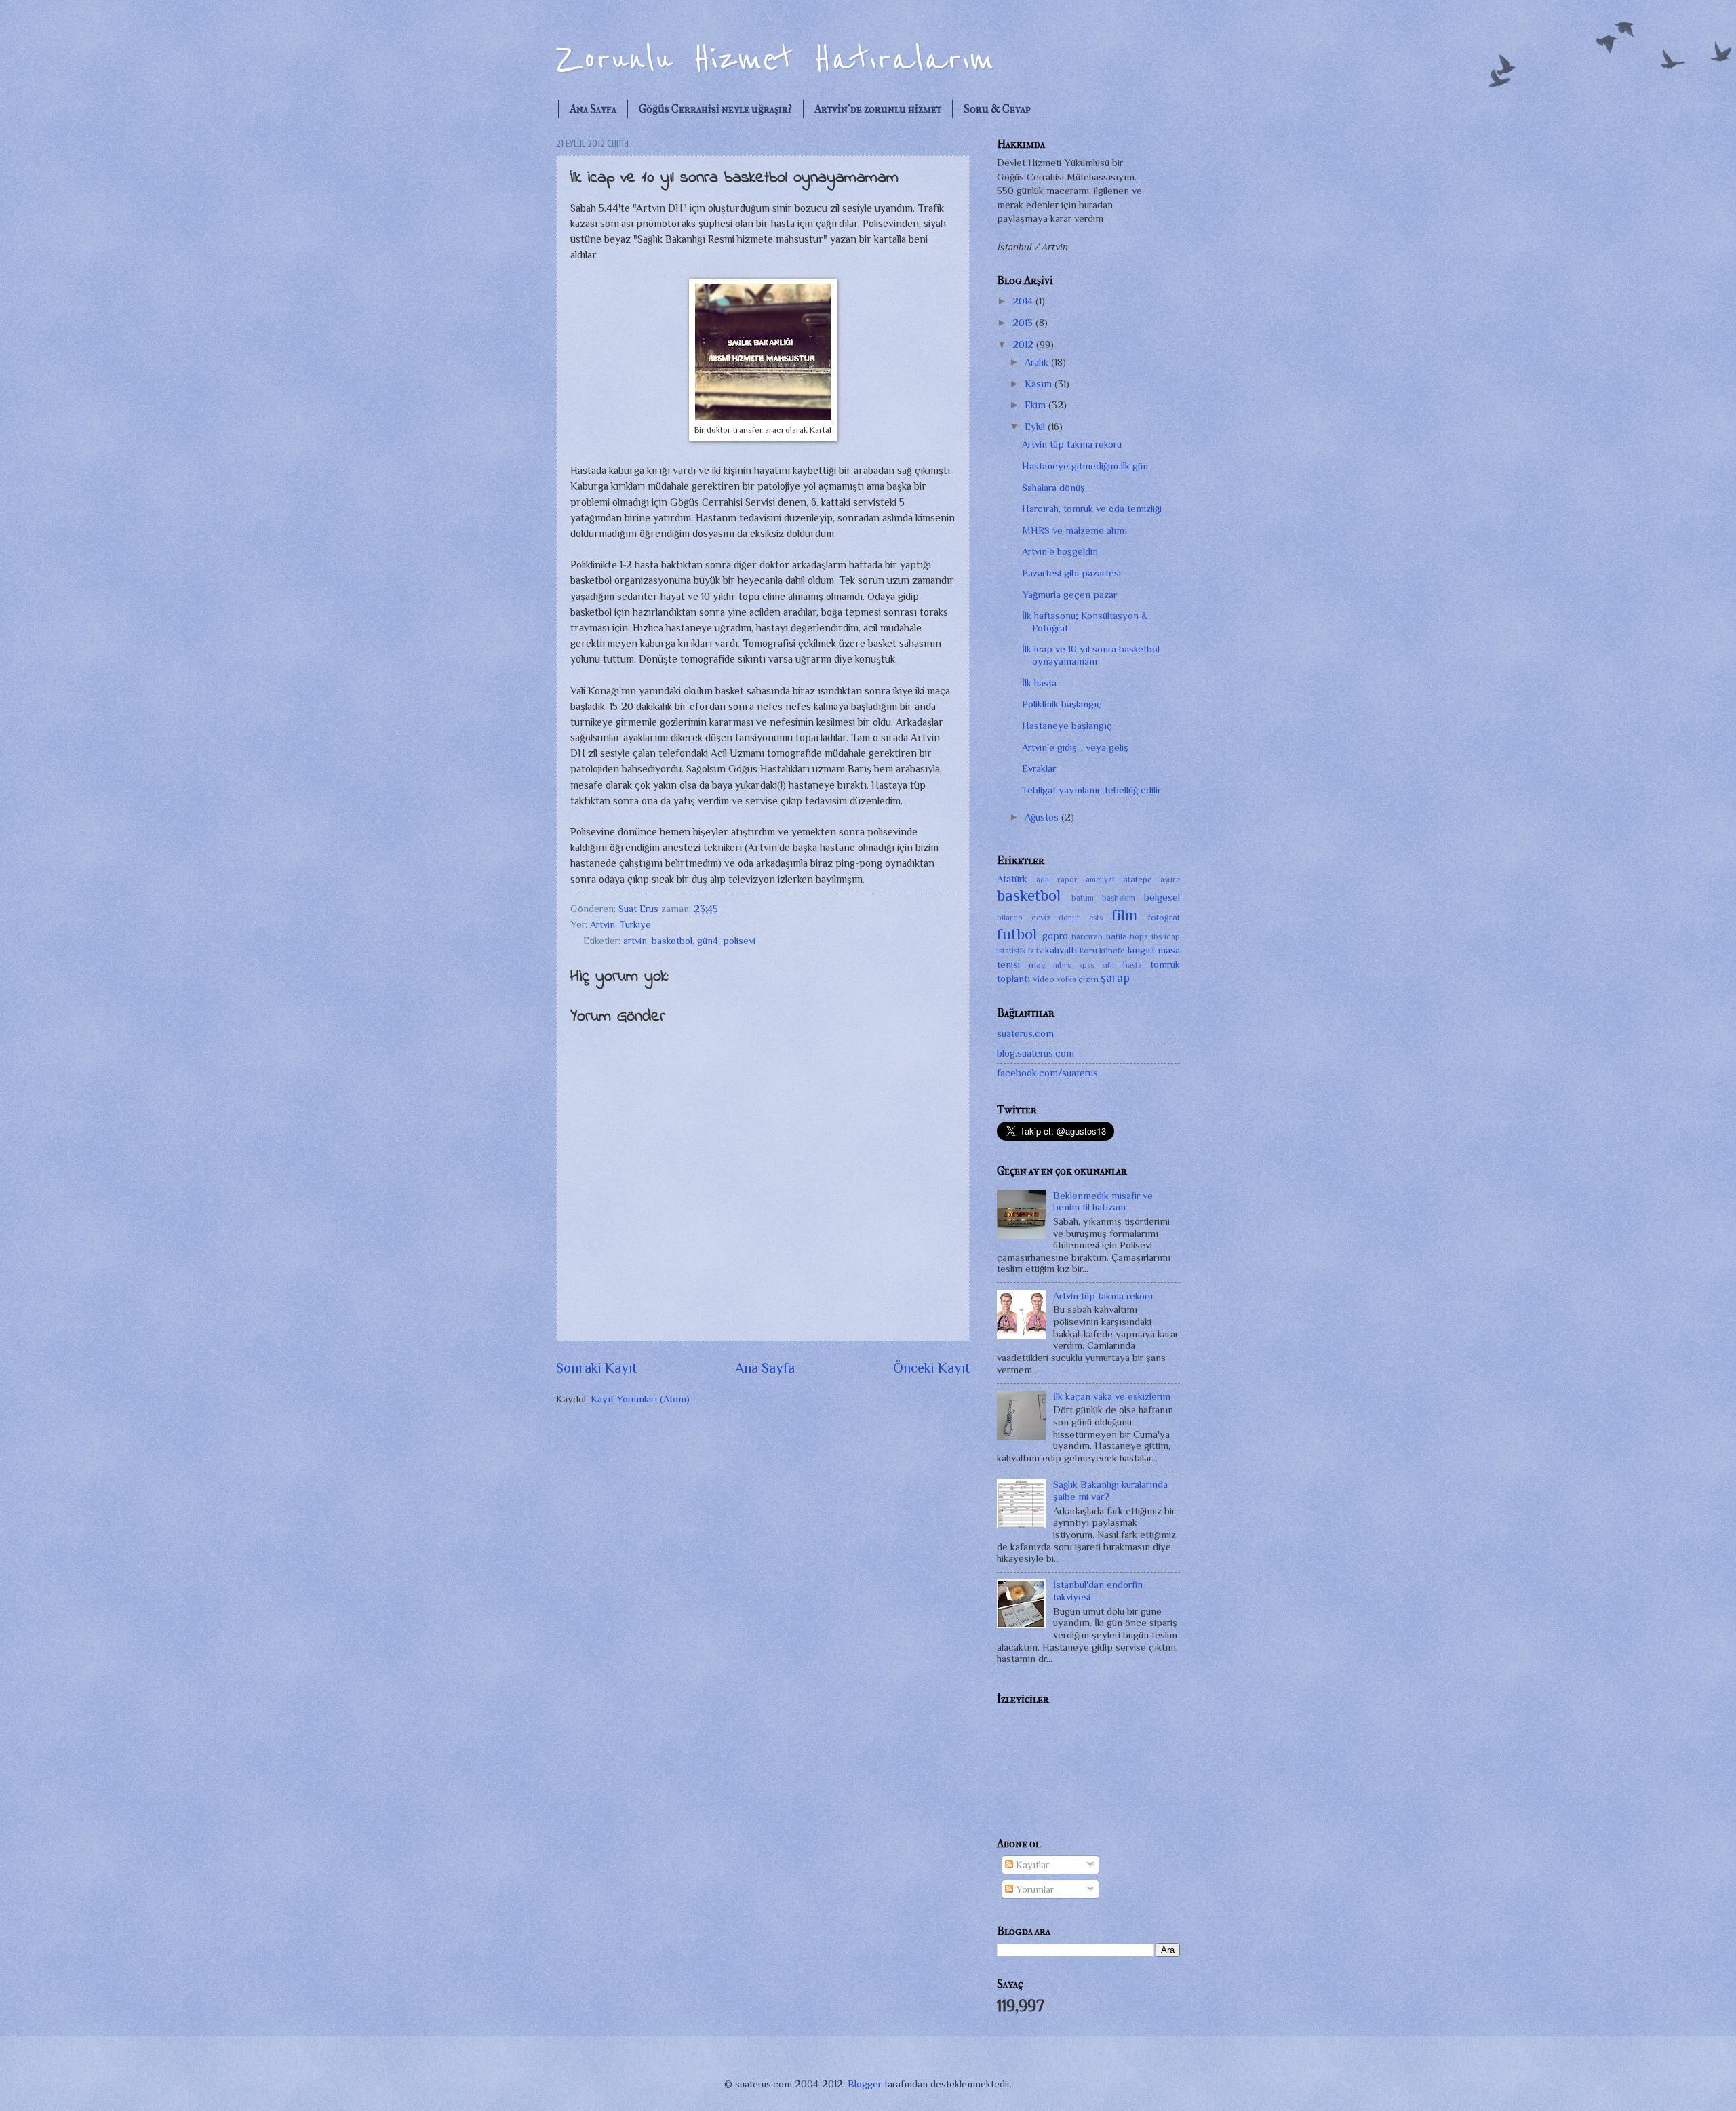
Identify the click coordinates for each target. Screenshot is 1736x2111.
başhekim (1119, 898)
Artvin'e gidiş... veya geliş (1075, 747)
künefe (1112, 950)
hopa (1139, 936)
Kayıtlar (1031, 1865)
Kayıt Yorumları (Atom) (640, 1399)
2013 (1024, 323)
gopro (1055, 936)
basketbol (672, 941)
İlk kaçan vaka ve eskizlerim (1112, 1396)
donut (1069, 918)
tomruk (1165, 964)
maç (1037, 965)
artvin (635, 941)
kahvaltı (1061, 950)
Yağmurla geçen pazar (1069, 595)
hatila (1117, 936)
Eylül (1036, 427)
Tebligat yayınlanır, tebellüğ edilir (1091, 790)
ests (1096, 918)
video (1044, 979)
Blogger (865, 2084)
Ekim (1037, 405)
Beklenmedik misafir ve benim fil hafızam (1103, 1202)
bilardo (1010, 918)
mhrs (1062, 965)
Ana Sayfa (593, 109)
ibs (1157, 936)
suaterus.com (1025, 1033)
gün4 (708, 941)
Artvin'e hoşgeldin (1060, 551)
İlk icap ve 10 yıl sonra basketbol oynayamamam (1091, 655)
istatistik (1011, 951)
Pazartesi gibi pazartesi (1071, 573)
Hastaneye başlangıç (1067, 726)
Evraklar (1039, 768)
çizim (1088, 979)
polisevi (739, 941)
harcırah (1087, 936)
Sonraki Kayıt (596, 1368)
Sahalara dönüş (1053, 488)
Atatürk (1012, 879)
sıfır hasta (1122, 965)
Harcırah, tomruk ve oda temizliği (1092, 509)
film (1124, 915)
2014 (1024, 301)
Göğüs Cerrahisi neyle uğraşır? (715, 109)
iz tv (1035, 951)
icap (1172, 936)
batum (1083, 898)
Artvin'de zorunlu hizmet (878, 109)
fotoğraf (1164, 917)
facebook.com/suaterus (1047, 1073)
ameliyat (1100, 880)
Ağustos (1043, 817)
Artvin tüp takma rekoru (1072, 444)
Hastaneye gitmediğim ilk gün (1085, 466)
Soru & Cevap (997, 109)
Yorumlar (1033, 1889)
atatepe (1138, 879)
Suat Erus (640, 909)
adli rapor (1057, 880)
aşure (1170, 880)
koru (1088, 950)
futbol (1017, 934)
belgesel (1162, 897)
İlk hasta (1039, 683)
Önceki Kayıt (931, 1368)
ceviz (1041, 918)
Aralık (1038, 362)
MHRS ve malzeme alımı (1074, 530)
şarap (1115, 978)
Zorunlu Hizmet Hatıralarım (775, 59)
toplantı (1013, 979)
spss (1086, 965)
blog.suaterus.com (1035, 1053)
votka (1066, 979)
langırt (1141, 950)
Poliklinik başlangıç (1062, 704)
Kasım (1040, 384)
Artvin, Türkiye (620, 924)
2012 (1024, 344)
